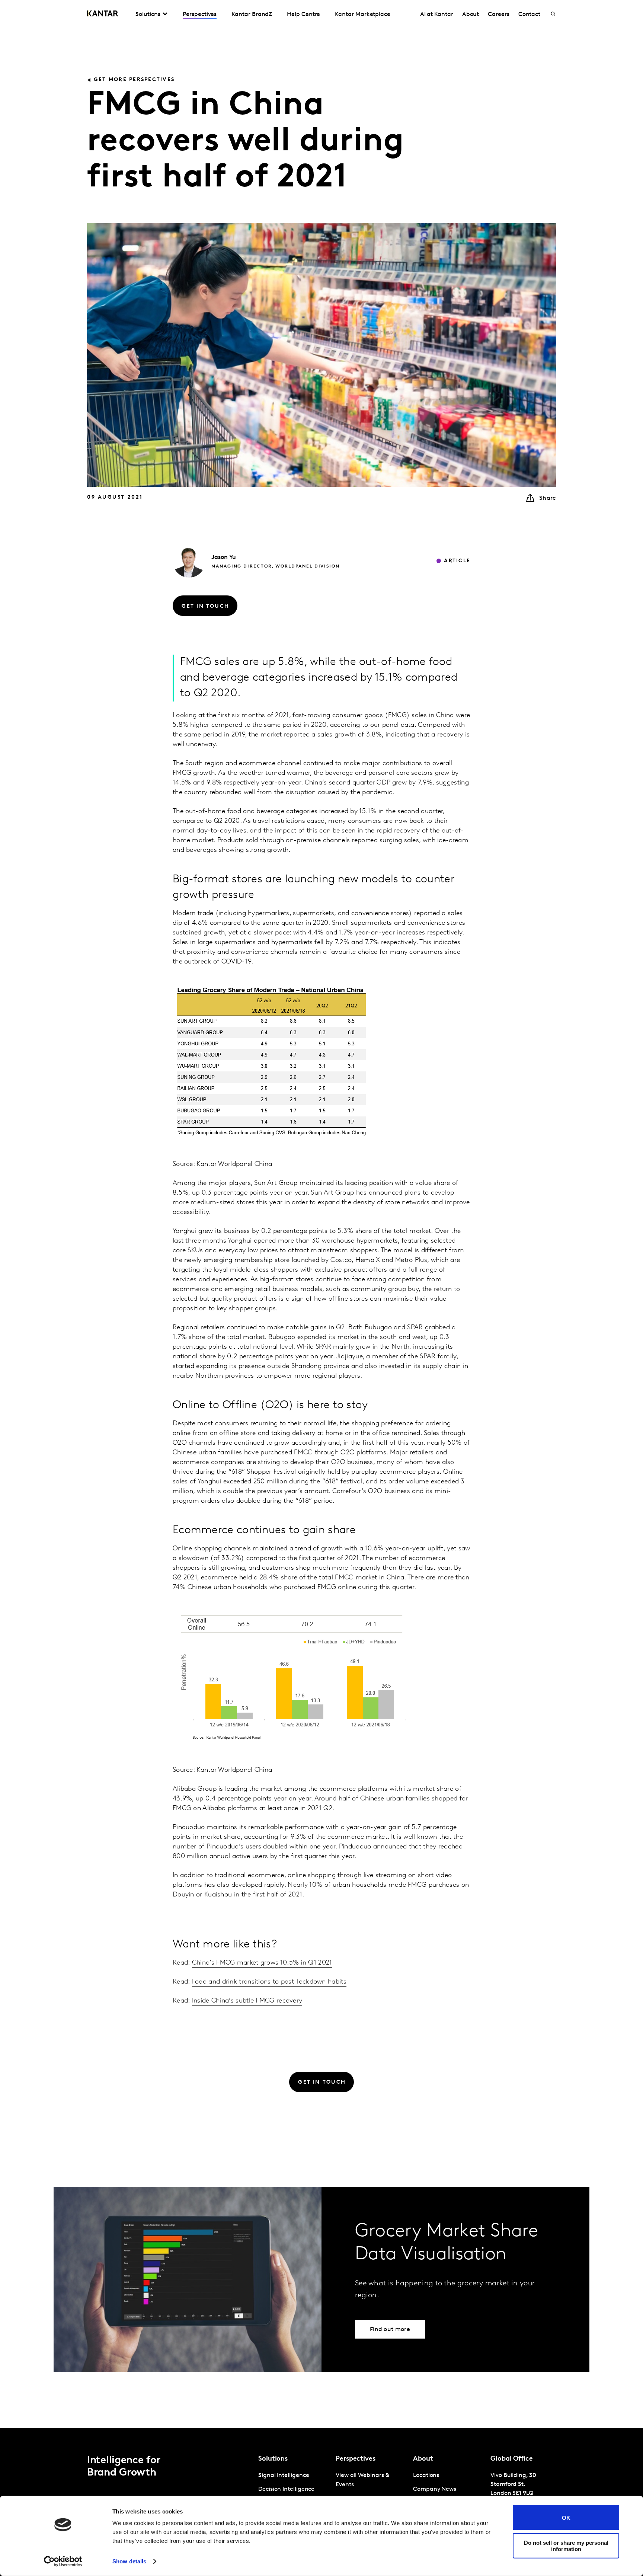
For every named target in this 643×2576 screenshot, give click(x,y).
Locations (426, 2476)
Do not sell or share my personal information (566, 2545)
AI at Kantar (437, 15)
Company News (435, 2489)
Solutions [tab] (148, 15)
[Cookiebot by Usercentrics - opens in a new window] (63, 2561)
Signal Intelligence (284, 2476)
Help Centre (303, 15)
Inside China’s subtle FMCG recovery (247, 2001)
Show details (129, 2561)
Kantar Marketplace (363, 15)
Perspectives (200, 15)
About (471, 15)
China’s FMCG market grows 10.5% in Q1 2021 (262, 1963)
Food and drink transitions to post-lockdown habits (269, 1982)
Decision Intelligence (286, 2489)
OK (566, 2517)
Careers (498, 15)
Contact (529, 15)
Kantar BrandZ (252, 15)
